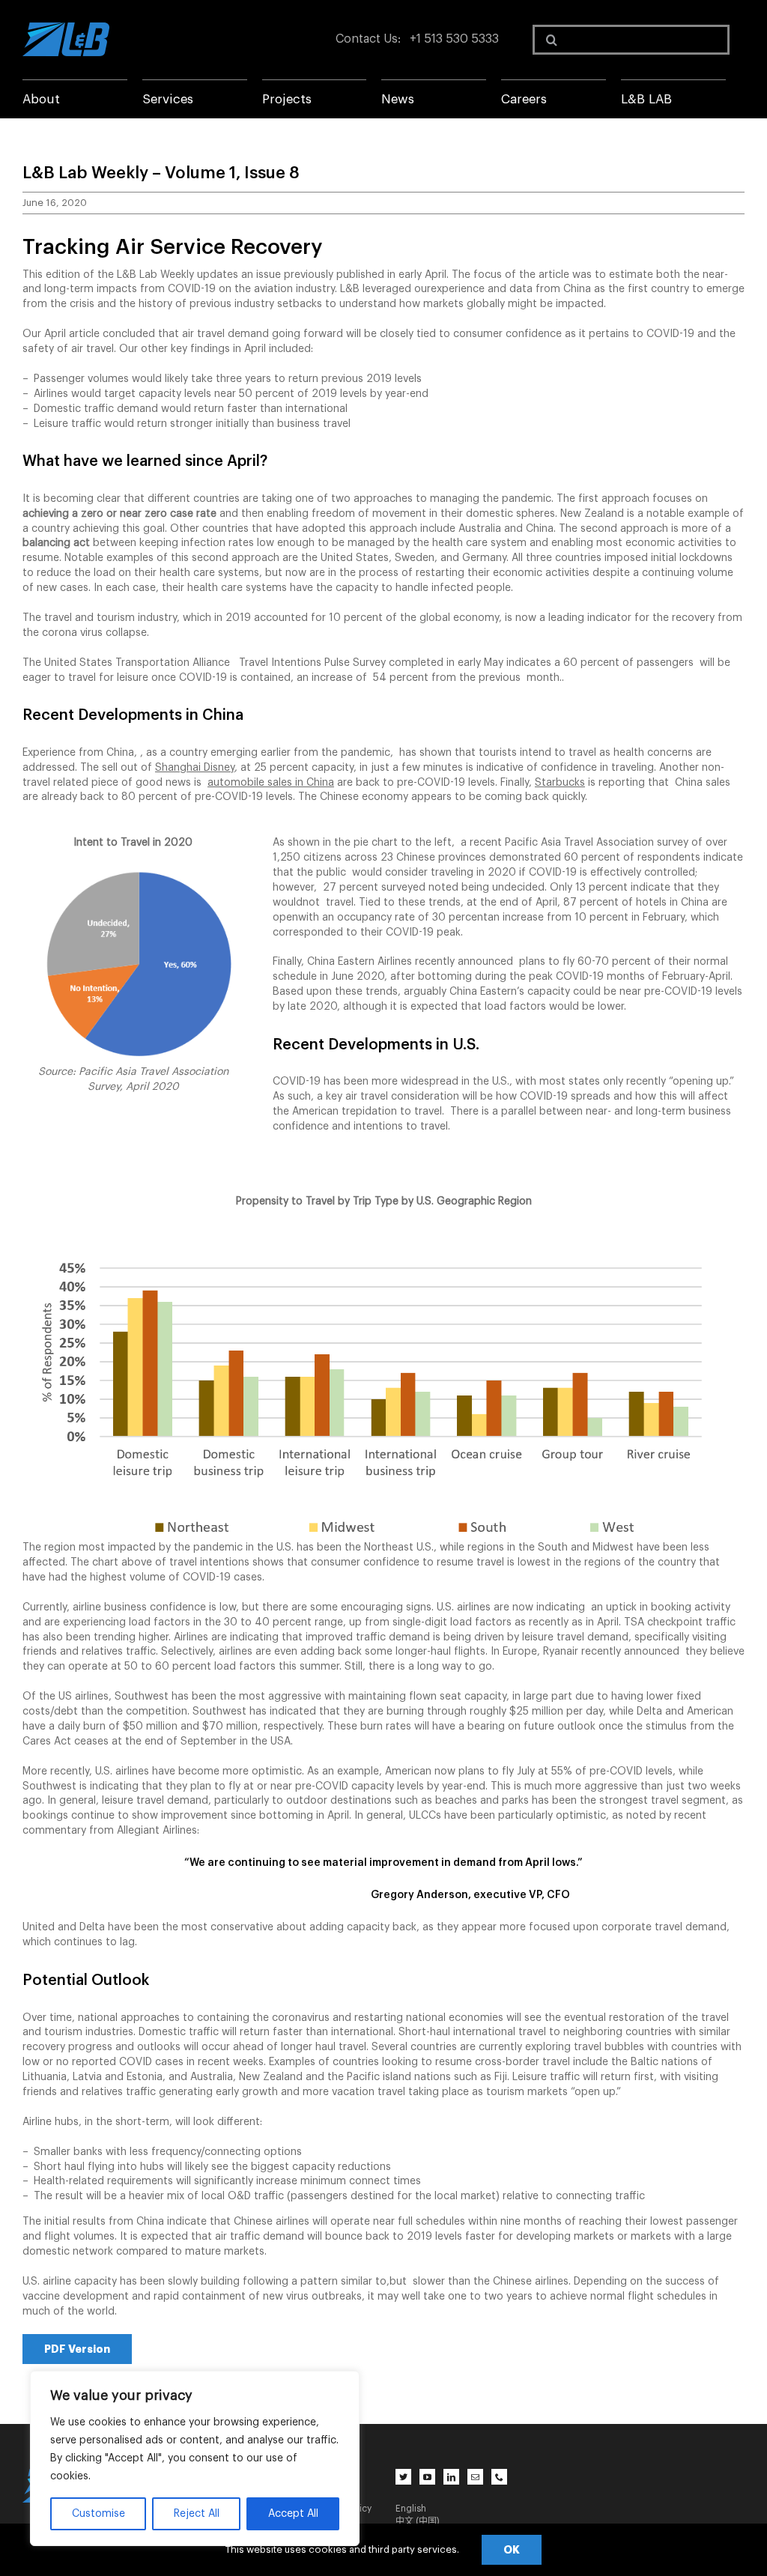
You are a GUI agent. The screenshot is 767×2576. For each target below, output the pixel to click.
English (411, 2509)
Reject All (197, 2514)
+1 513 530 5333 (454, 39)
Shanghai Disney (195, 768)
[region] (195, 2458)
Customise (98, 2514)
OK (512, 2550)
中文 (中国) (418, 2521)
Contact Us (367, 39)
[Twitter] (403, 2477)
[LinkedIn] (451, 2477)
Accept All (293, 2514)
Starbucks (560, 783)
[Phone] (499, 2477)
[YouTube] (427, 2477)
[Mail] (475, 2477)
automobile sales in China (271, 783)
